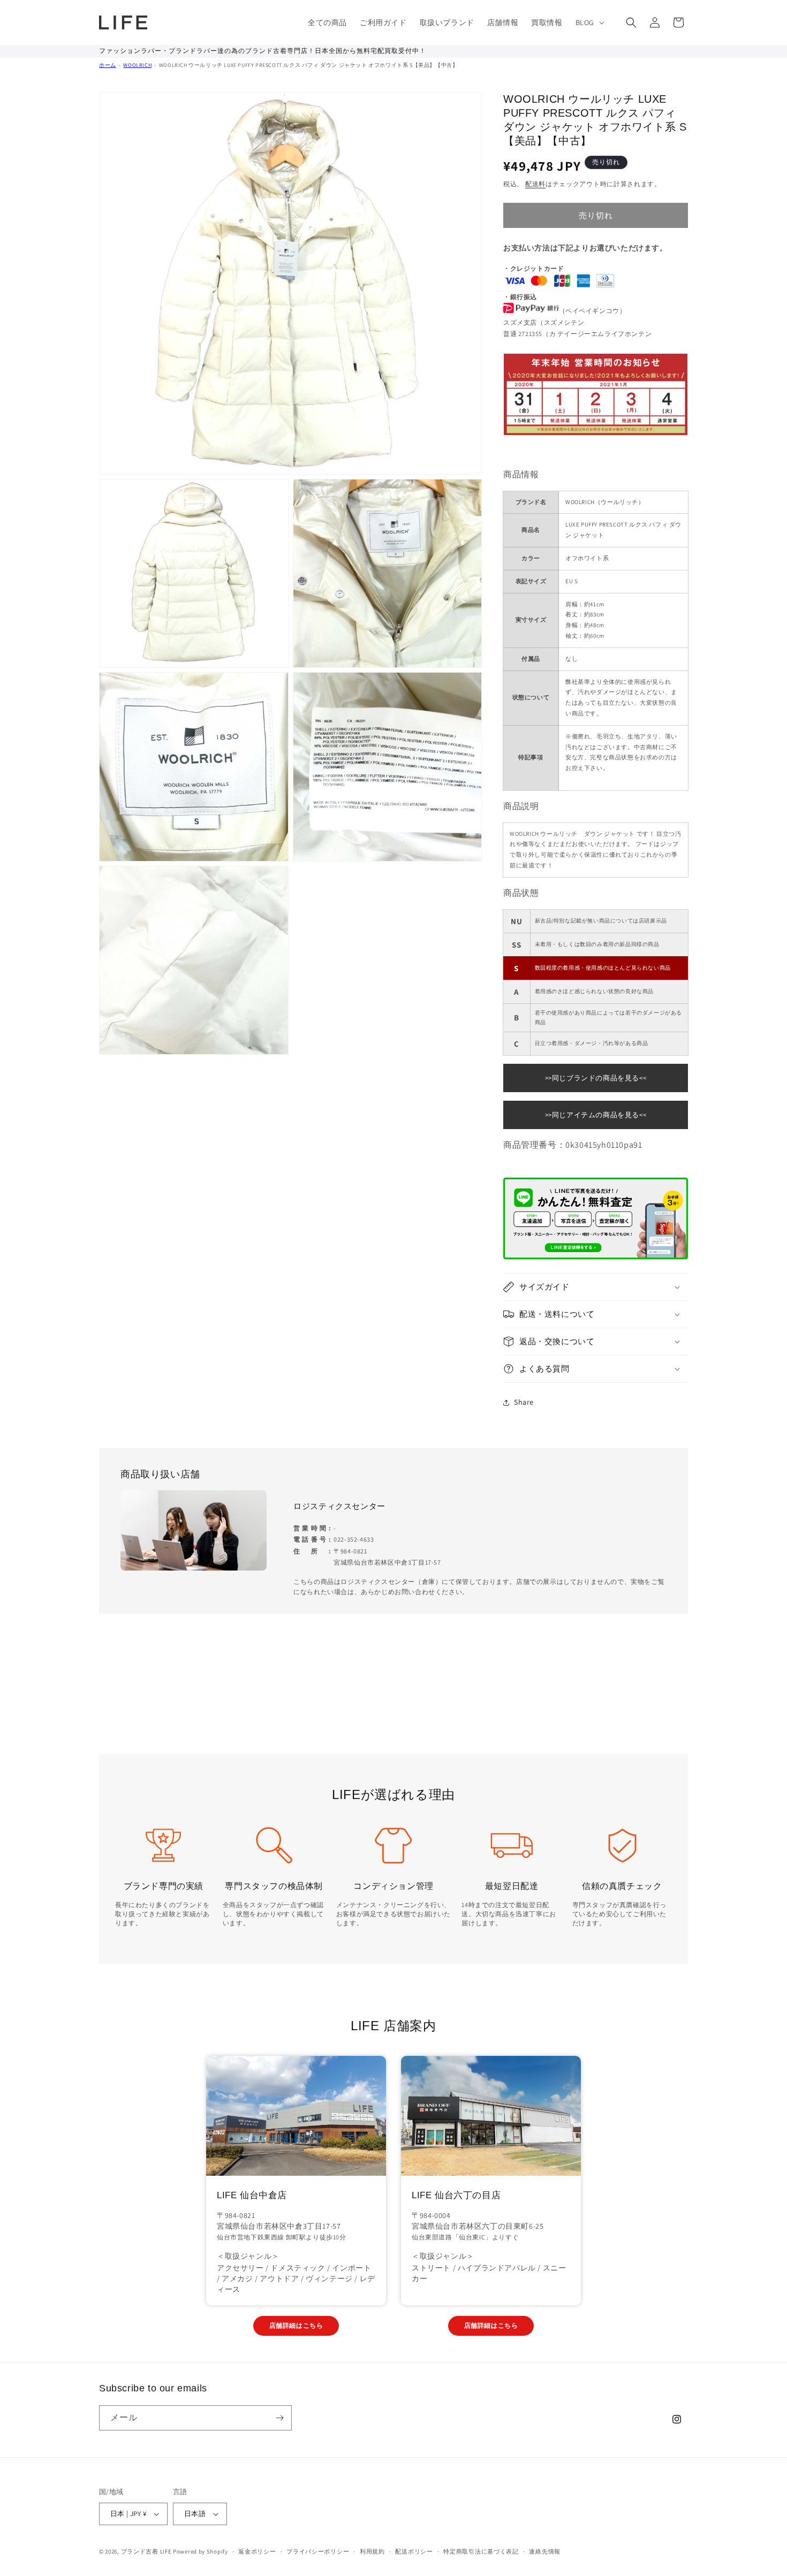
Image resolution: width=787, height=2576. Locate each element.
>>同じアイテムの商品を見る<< (596, 1115)
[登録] (279, 2418)
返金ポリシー (257, 2551)
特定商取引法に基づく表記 (481, 2551)
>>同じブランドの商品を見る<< (596, 1078)
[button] (589, 22)
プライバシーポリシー (318, 2551)
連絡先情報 (545, 2551)
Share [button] (524, 1402)
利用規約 (372, 2551)
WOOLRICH (137, 65)
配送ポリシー (414, 2551)
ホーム (108, 65)
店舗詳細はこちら (296, 2325)
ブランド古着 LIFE (146, 2551)
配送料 (535, 184)
